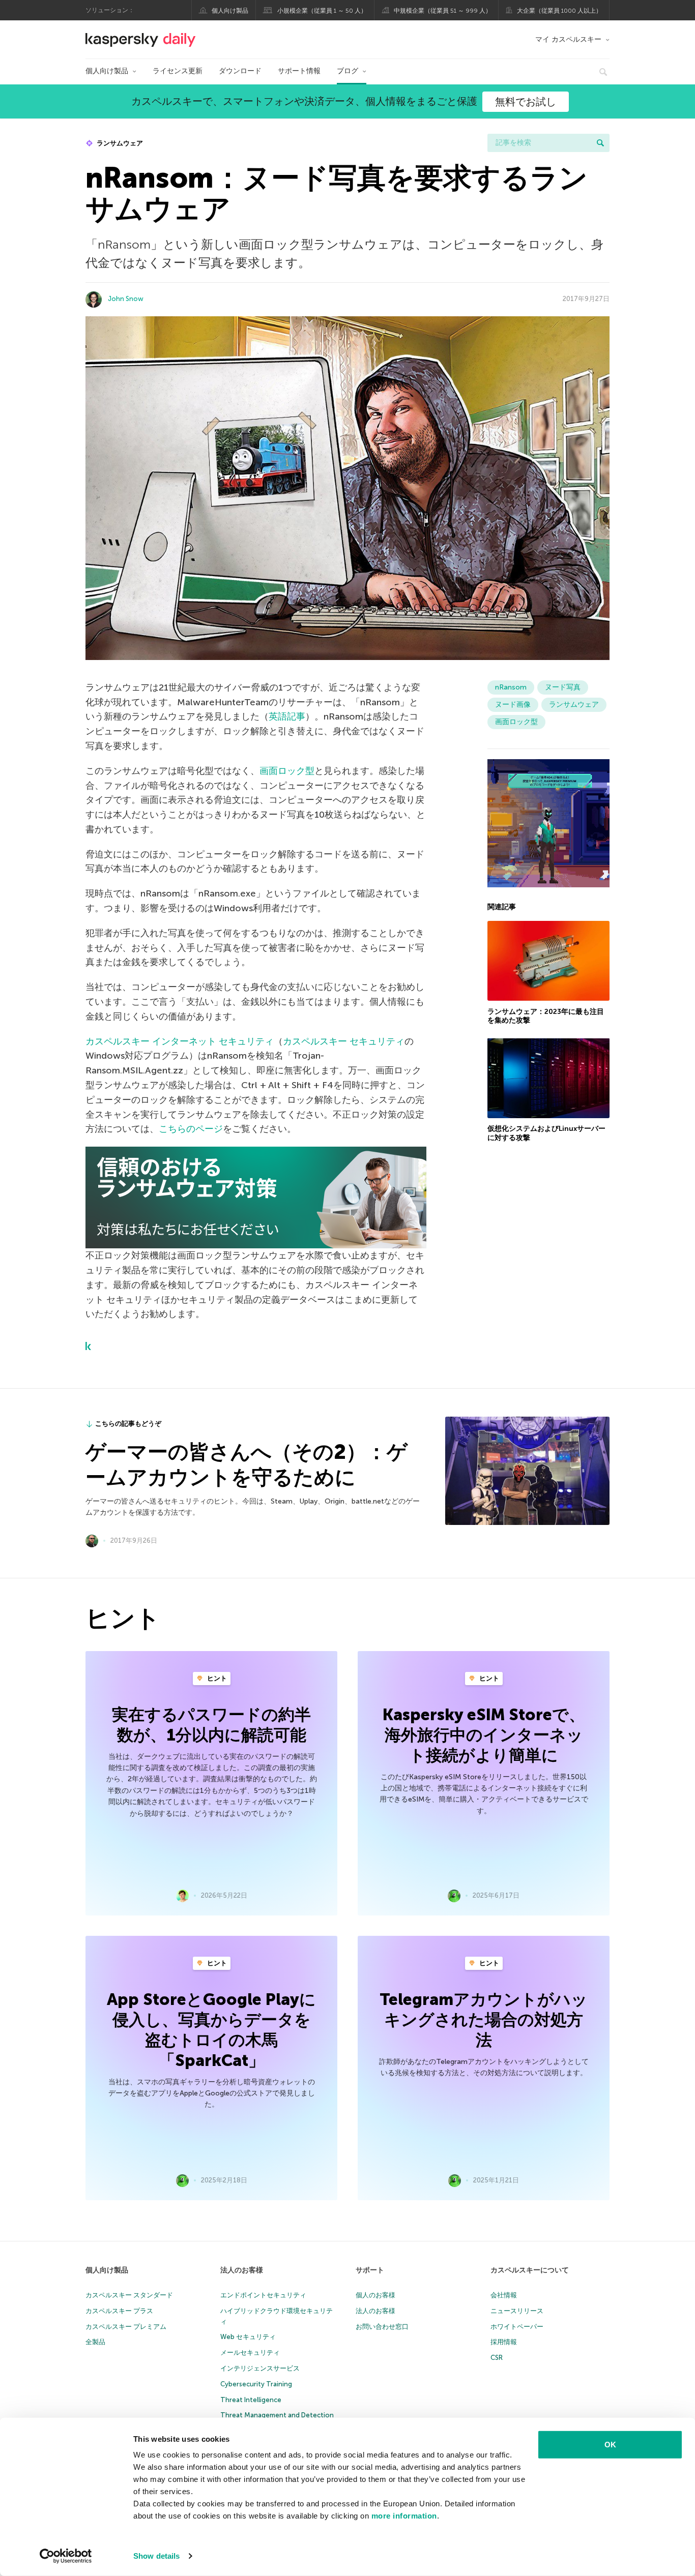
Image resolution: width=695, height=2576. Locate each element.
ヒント (216, 1678)
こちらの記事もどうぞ (128, 1424)
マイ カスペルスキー (568, 39)
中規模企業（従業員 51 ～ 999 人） (443, 11)
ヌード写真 (563, 687)
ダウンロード (240, 71)
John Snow (126, 299)
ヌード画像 (513, 705)
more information (404, 2516)
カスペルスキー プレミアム (126, 2327)
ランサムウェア (119, 143)
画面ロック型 (287, 771)
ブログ (347, 71)
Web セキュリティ (248, 2337)
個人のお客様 (375, 2295)
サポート (370, 2270)
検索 (600, 143)
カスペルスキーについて (530, 2270)
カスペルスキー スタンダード (129, 2295)
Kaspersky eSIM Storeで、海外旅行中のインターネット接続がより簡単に (484, 1735)
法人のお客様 (242, 2270)
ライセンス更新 (178, 71)
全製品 (95, 2342)
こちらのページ (191, 1129)
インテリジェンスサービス (260, 2368)
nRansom (511, 687)
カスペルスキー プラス (119, 2311)
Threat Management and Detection (277, 2415)
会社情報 (504, 2295)
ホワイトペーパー (517, 2327)
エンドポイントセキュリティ (263, 2295)
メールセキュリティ (250, 2353)
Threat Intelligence (251, 2400)
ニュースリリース (517, 2311)
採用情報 (504, 2342)
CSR (497, 2358)
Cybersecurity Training (256, 2384)
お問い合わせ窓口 (382, 2327)
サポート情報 (299, 71)
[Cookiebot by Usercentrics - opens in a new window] (66, 2556)
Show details (156, 2556)
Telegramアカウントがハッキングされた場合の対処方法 (484, 2020)
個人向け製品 (230, 11)
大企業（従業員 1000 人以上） (559, 11)
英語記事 (287, 716)
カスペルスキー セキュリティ (344, 1041)
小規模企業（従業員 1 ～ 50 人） (322, 11)
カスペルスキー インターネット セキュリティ (180, 1041)
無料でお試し (526, 102)
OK (610, 2445)
